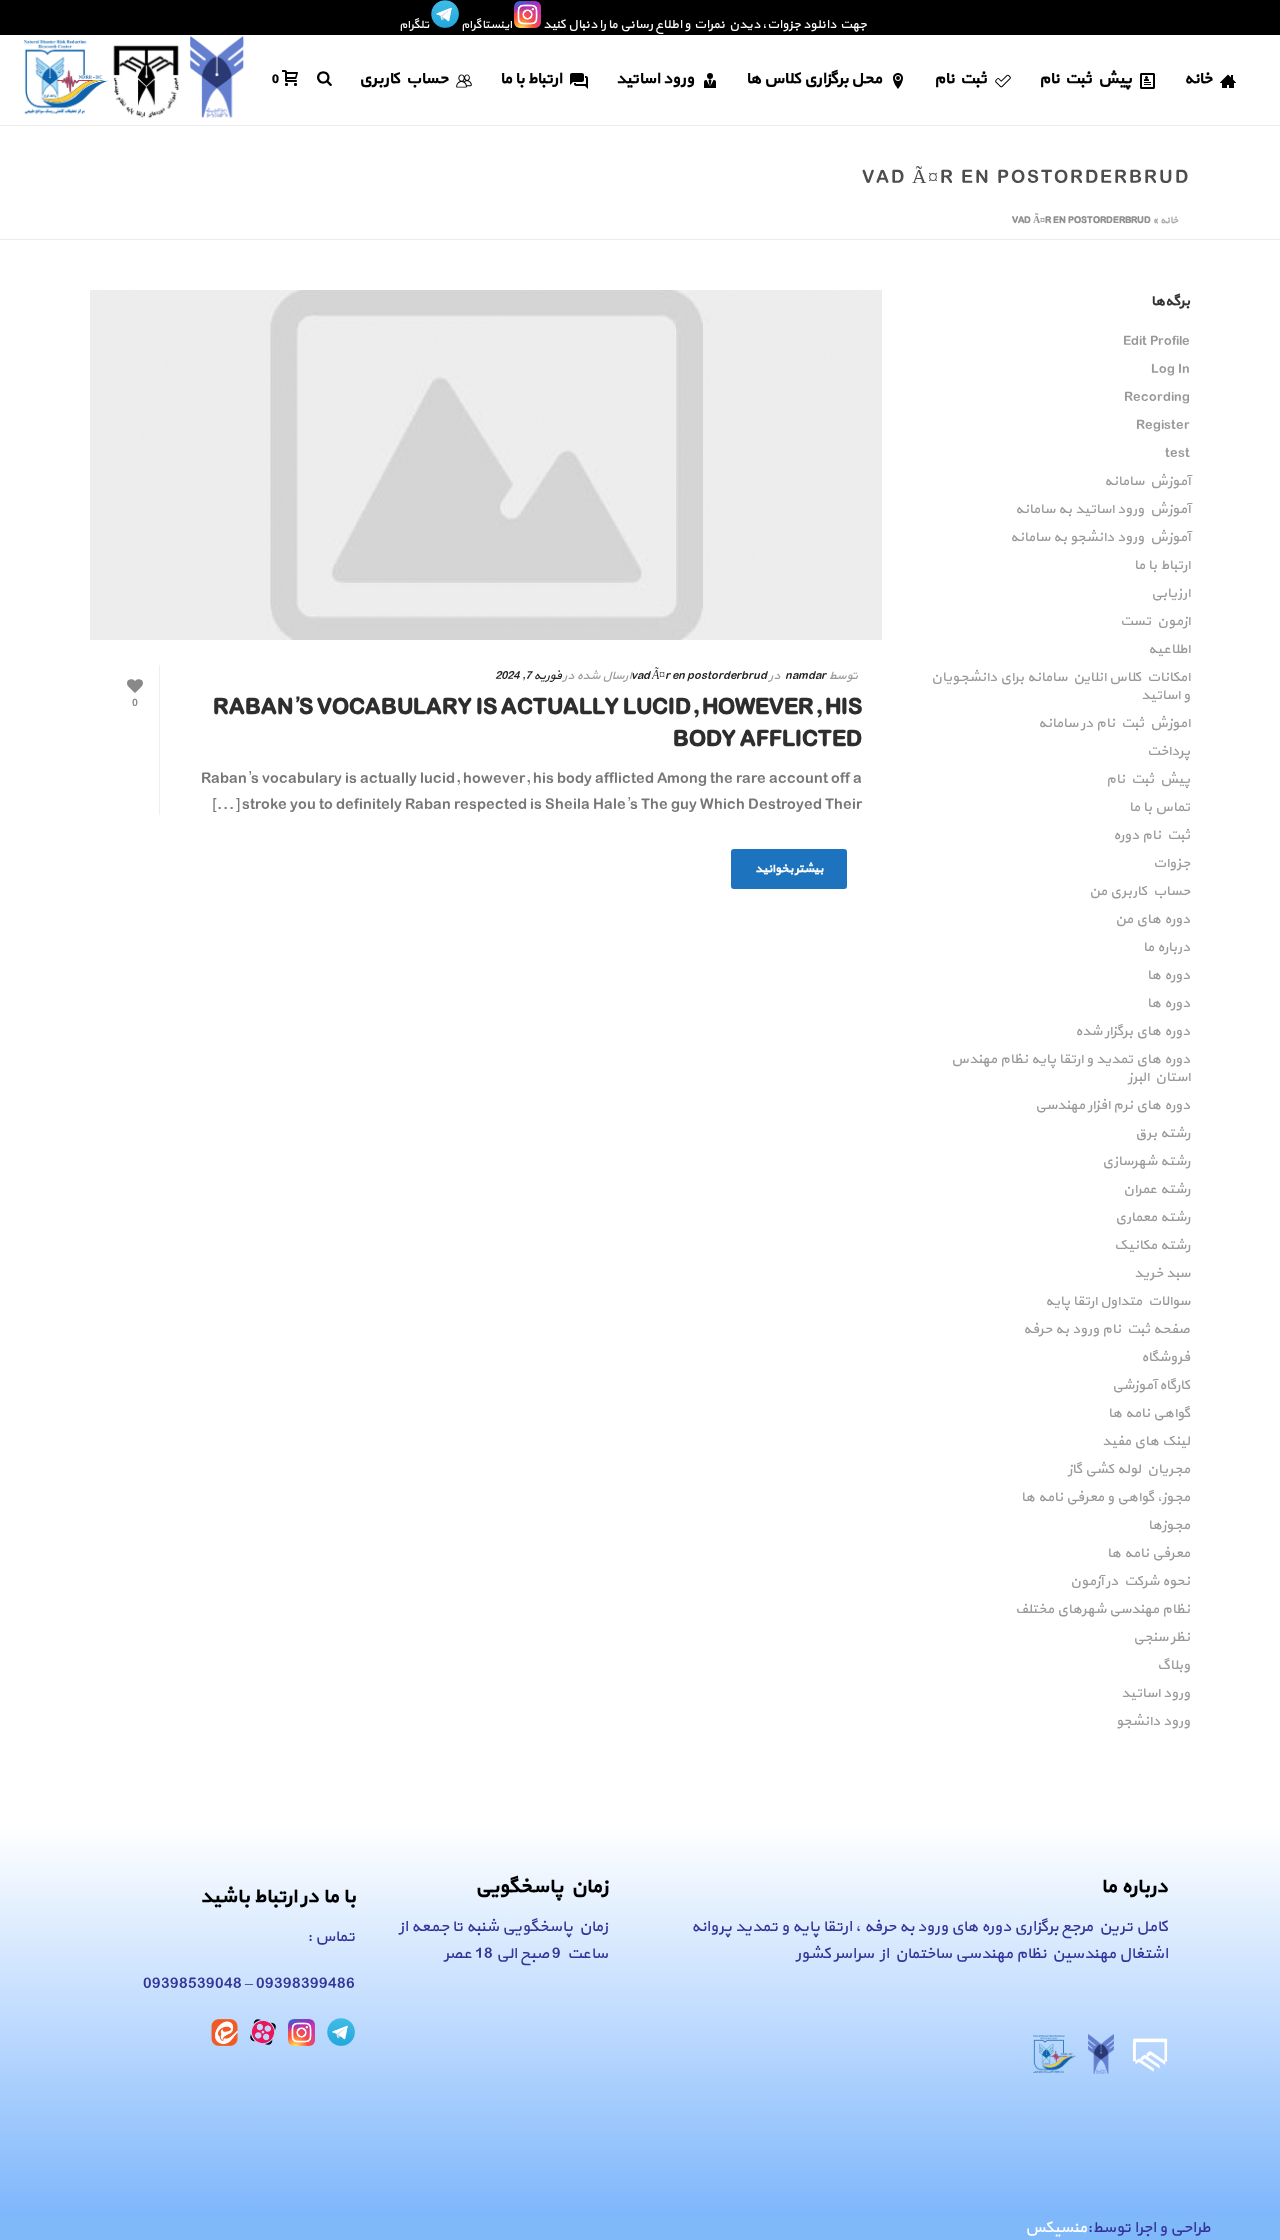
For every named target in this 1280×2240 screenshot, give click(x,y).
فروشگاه (1165, 1358)
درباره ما (1166, 948)
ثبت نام (960, 79)
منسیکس (1056, 2228)
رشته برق (1162, 1134)
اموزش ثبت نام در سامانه (1114, 724)
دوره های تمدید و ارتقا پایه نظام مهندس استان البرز (1070, 1069)
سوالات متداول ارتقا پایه (1117, 1302)
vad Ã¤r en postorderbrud (699, 676)
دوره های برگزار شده (1132, 1032)
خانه (1198, 79)
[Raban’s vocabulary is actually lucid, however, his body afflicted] (486, 465)
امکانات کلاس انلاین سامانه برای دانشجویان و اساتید (1060, 687)
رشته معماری (1152, 1218)
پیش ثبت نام (1085, 79)
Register (1163, 426)
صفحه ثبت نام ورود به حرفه (1106, 1330)
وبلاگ (1173, 1666)
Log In (1170, 370)
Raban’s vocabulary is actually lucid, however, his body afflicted (537, 723)
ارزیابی (1170, 594)
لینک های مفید (1146, 1442)
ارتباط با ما (531, 79)
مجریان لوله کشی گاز (1129, 1470)
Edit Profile (1156, 342)
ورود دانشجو (1153, 1722)
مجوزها (1169, 1526)
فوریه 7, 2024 (528, 676)
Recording (1157, 398)
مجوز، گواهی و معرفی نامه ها (1105, 1498)
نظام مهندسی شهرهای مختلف (1102, 1610)
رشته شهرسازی (1146, 1162)
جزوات (1171, 864)
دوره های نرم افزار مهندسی (1112, 1106)
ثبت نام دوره (1151, 836)
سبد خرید (1162, 1274)
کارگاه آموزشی (1151, 1386)
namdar (805, 676)
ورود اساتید (655, 79)
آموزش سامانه (1147, 482)
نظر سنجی (1161, 1638)
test (1177, 454)
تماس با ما (1159, 808)
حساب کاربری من (1139, 892)
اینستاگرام (486, 25)
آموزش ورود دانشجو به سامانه (1100, 538)
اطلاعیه (1169, 650)
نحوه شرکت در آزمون (1130, 1582)
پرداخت (1168, 752)
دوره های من (1152, 920)
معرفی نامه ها (1148, 1554)
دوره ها (1168, 976)
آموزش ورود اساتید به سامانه (1102, 510)
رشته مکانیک (1152, 1246)
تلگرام (414, 25)
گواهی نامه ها (1149, 1414)
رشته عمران (1156, 1190)
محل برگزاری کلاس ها (814, 79)
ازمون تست (1155, 622)
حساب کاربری (403, 79)
